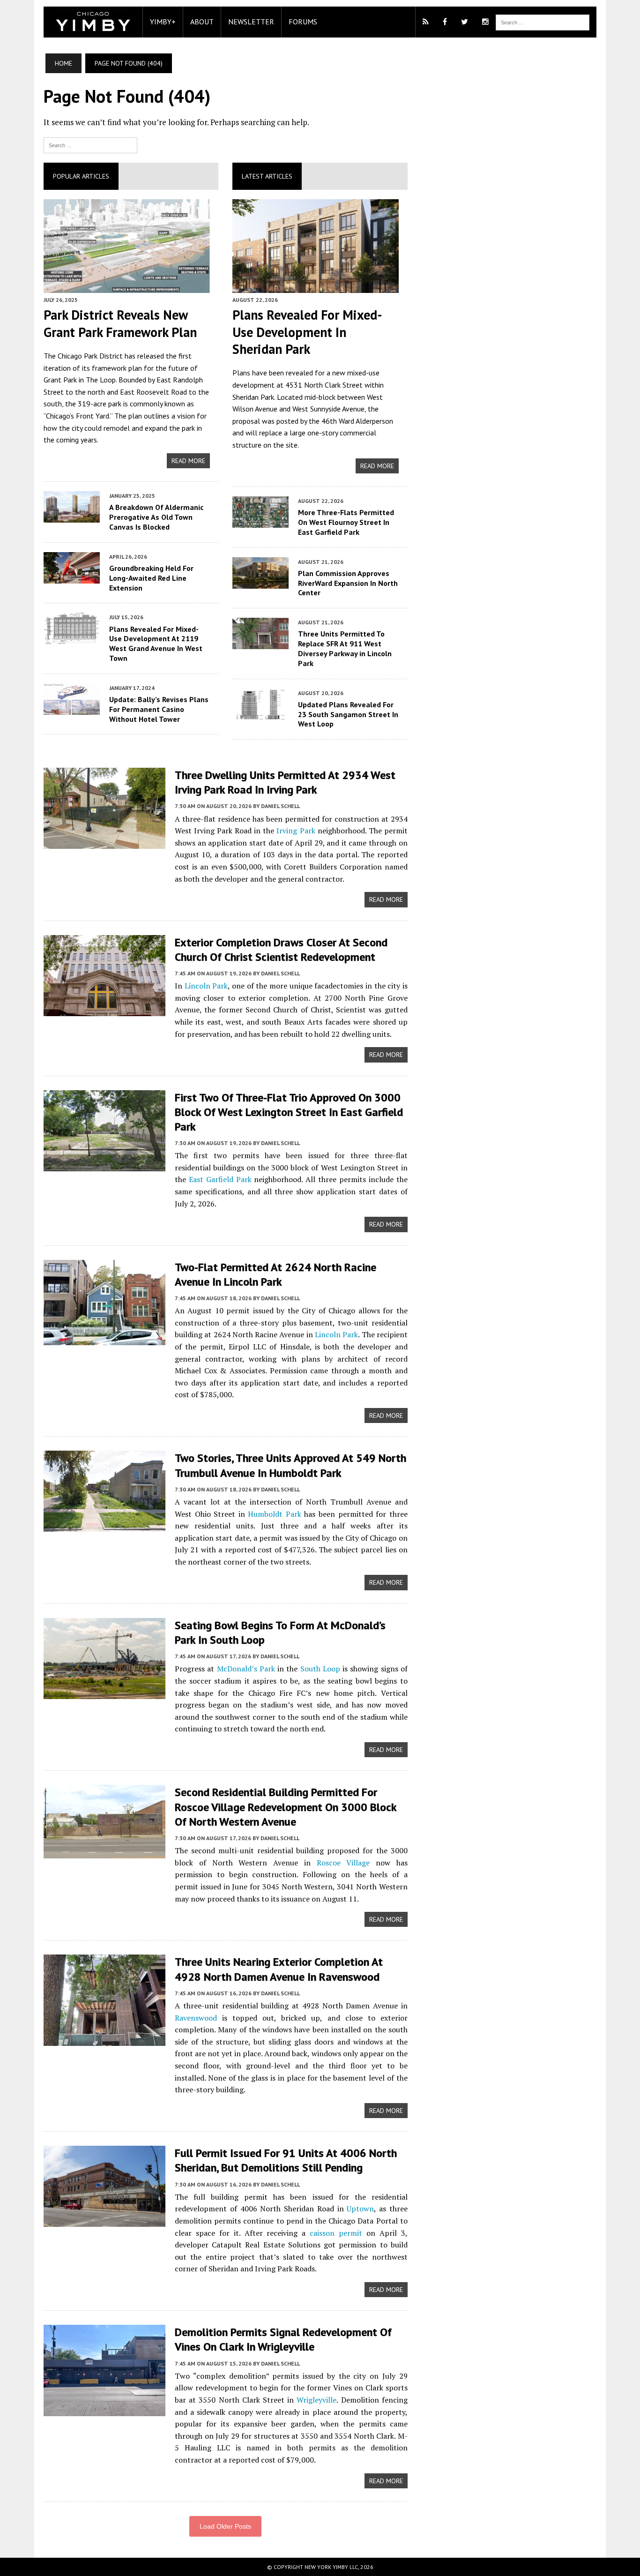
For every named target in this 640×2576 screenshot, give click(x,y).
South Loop (320, 1669)
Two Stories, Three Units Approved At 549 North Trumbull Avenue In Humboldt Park (290, 1465)
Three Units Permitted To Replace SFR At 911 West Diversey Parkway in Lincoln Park (345, 648)
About (202, 22)
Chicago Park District (90, 356)
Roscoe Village (343, 1863)
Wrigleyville (316, 2400)
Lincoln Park (206, 986)
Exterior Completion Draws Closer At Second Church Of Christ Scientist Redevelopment (281, 950)
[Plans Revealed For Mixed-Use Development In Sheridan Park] (316, 286)
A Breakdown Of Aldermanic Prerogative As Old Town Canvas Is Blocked (156, 517)
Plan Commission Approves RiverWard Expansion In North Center (348, 583)
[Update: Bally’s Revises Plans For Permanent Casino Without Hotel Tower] (72, 708)
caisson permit (336, 2233)
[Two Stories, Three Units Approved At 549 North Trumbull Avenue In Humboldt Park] (104, 1526)
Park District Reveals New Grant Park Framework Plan (120, 323)
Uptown (360, 2209)
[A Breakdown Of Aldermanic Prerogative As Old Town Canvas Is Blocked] (72, 517)
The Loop (101, 380)
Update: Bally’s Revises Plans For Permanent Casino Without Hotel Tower (159, 709)
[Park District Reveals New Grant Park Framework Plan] (127, 286)
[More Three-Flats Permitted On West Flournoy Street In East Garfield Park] (260, 521)
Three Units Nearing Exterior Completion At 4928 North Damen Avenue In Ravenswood (279, 1969)
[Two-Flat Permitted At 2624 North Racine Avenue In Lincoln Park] (104, 1339)
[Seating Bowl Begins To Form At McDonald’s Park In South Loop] (104, 1692)
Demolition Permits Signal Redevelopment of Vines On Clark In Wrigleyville (283, 2339)
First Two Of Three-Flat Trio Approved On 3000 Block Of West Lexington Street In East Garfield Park (289, 1112)
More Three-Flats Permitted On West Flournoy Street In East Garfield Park (346, 522)
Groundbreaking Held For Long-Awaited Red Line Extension (151, 578)
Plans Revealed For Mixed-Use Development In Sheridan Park (307, 332)
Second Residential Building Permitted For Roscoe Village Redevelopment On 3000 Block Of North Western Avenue (286, 1807)
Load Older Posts (225, 2526)
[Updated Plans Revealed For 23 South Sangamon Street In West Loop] (260, 713)
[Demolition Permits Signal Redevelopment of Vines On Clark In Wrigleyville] (104, 2410)
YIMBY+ (163, 22)
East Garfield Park (220, 1179)
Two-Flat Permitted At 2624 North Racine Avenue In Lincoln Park (275, 1274)
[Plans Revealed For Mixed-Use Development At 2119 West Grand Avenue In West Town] (72, 638)
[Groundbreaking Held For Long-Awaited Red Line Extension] (72, 577)
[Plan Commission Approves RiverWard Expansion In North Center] (260, 582)
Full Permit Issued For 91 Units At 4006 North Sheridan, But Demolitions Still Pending (286, 2160)
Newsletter (251, 22)
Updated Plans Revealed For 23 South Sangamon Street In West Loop (348, 714)
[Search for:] (90, 144)
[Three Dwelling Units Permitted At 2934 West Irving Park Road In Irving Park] (104, 843)
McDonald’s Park (246, 1669)
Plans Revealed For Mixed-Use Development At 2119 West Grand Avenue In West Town (156, 644)
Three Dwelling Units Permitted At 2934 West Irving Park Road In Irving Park (285, 782)
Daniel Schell (280, 806)
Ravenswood (196, 2018)
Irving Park (296, 831)
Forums (303, 22)
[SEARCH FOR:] (543, 22)
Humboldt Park (275, 1514)
